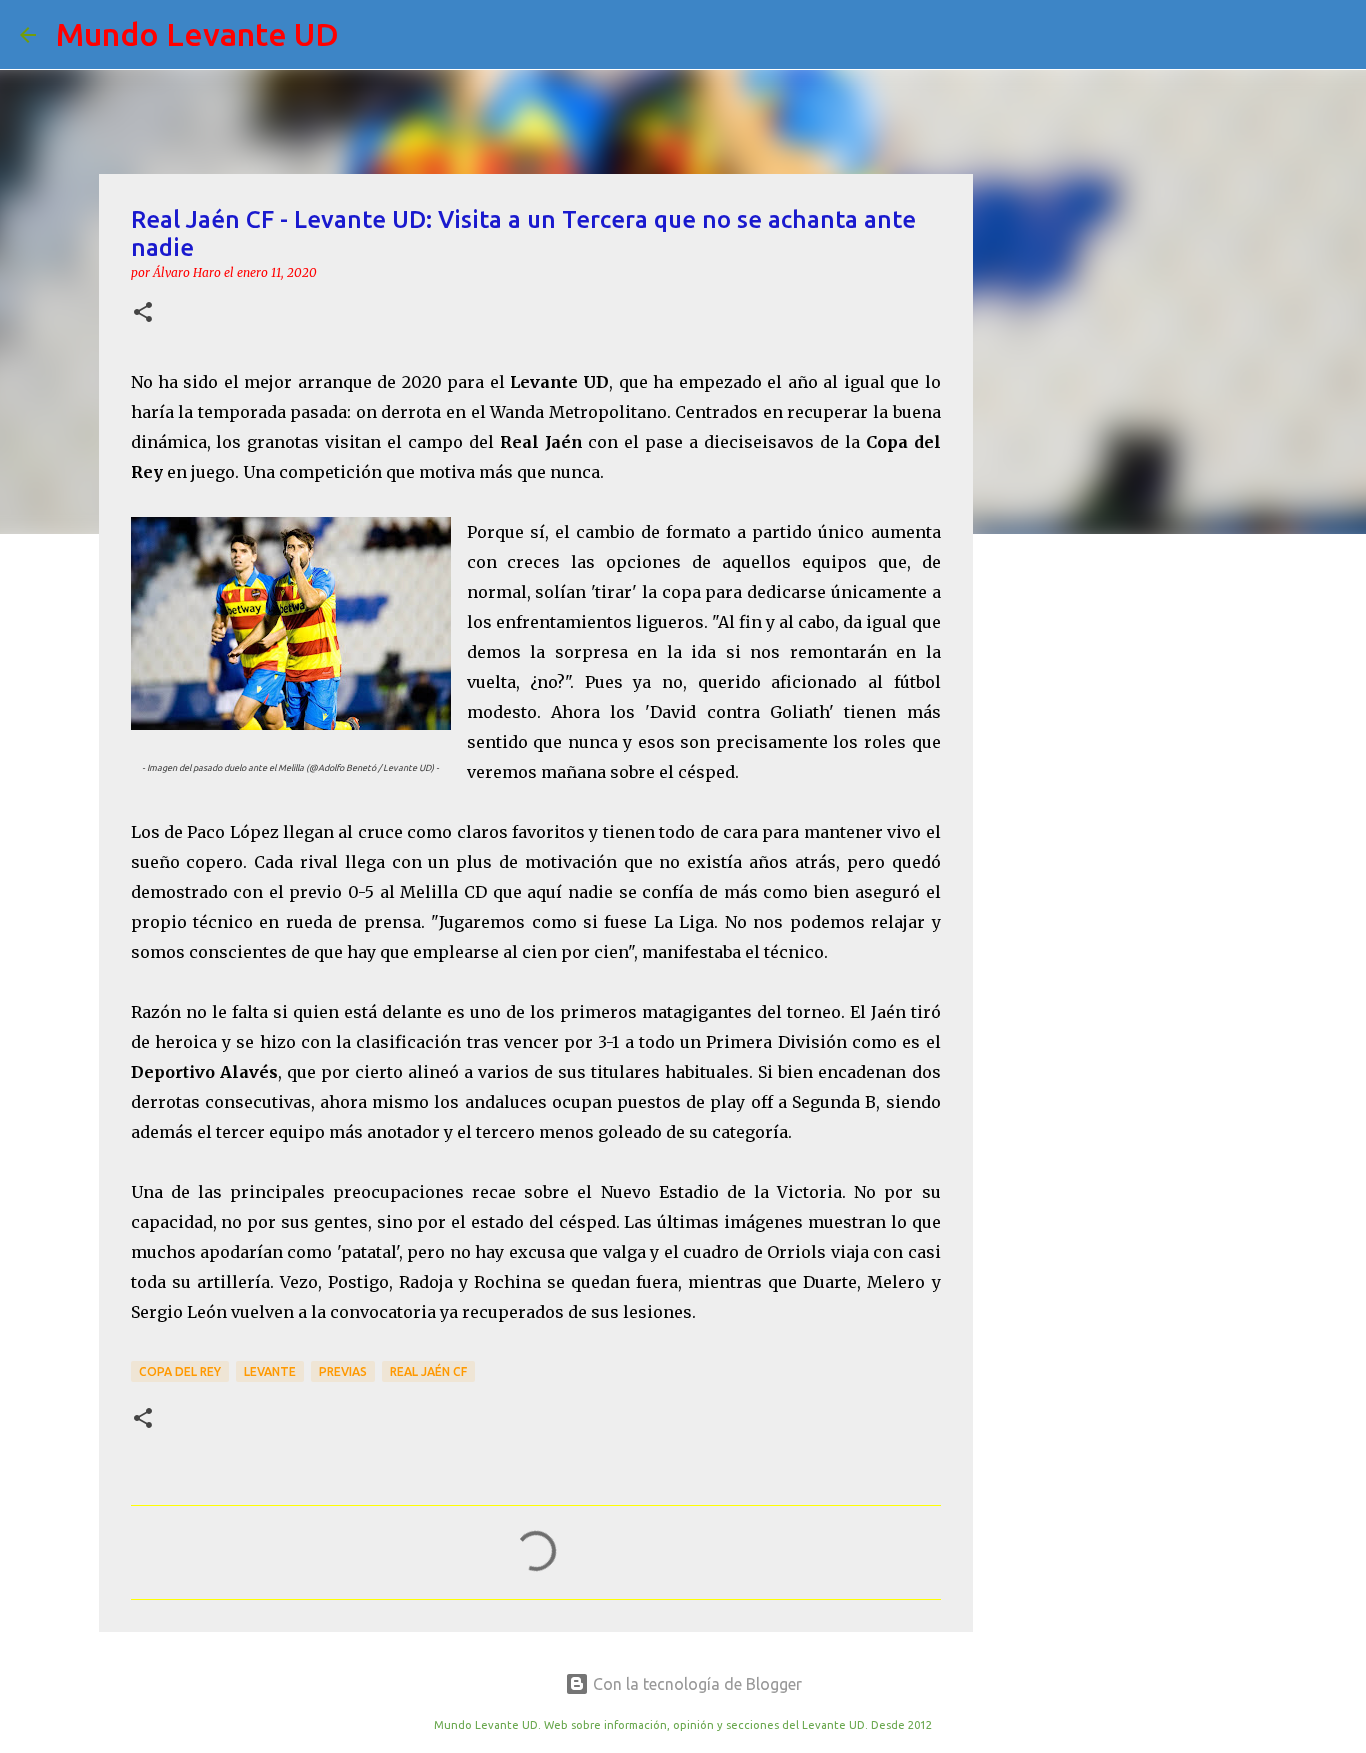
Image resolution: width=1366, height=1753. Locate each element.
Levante (270, 1371)
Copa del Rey (180, 1371)
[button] (143, 313)
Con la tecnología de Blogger (695, 1684)
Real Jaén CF (428, 1371)
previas (343, 1371)
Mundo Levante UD (197, 34)
